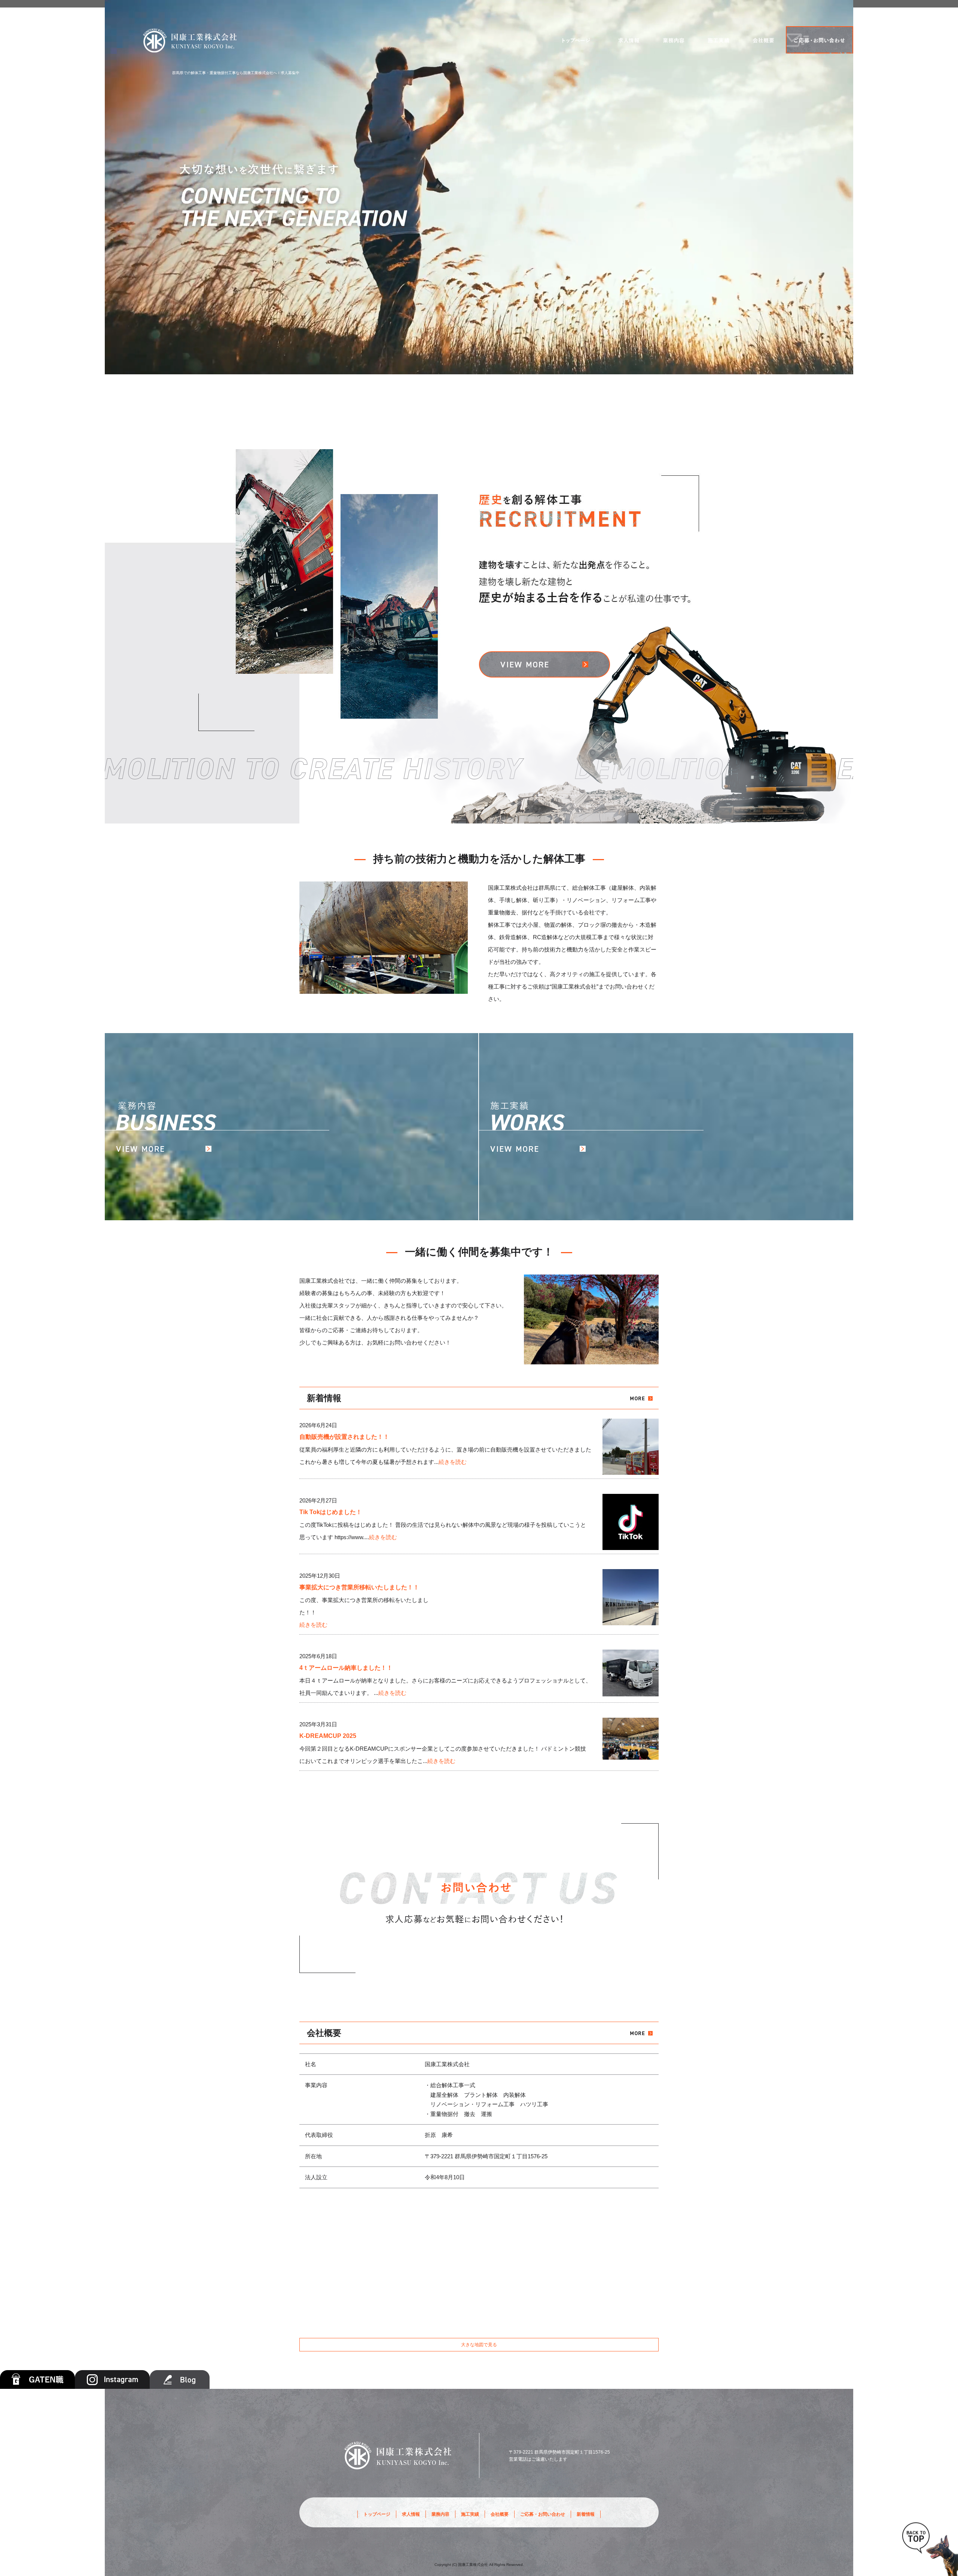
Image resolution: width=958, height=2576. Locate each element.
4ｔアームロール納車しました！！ (346, 1668)
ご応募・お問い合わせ (820, 40)
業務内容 (674, 40)
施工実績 (718, 40)
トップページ (576, 40)
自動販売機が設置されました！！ (344, 1437)
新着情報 (586, 2514)
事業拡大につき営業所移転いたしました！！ (359, 1587)
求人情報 (629, 40)
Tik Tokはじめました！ (331, 1512)
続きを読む (453, 1462)
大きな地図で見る (479, 2345)
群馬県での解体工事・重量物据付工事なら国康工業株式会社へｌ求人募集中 (236, 73)
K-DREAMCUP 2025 (328, 1736)
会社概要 (763, 40)
